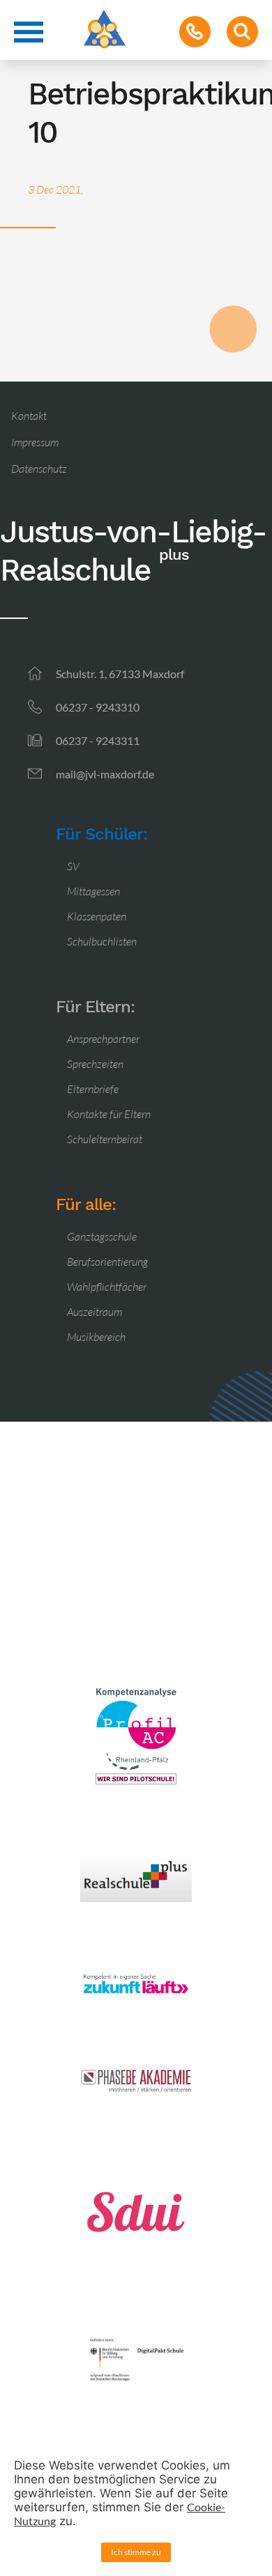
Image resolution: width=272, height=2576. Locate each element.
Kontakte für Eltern (109, 1114)
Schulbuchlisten (102, 941)
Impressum (35, 442)
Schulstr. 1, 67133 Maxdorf (120, 674)
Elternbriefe (93, 1089)
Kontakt (29, 416)
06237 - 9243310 (98, 707)
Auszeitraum (95, 1312)
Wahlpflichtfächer (107, 1287)
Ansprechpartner (103, 1039)
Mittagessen (93, 891)
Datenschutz (39, 469)
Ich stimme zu (136, 2552)
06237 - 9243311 (98, 740)
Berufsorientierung (107, 1262)
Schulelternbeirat (105, 1139)
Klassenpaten (97, 916)
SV (73, 866)
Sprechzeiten (95, 1064)
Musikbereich (96, 1337)
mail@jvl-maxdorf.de (105, 774)
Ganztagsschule (102, 1236)
